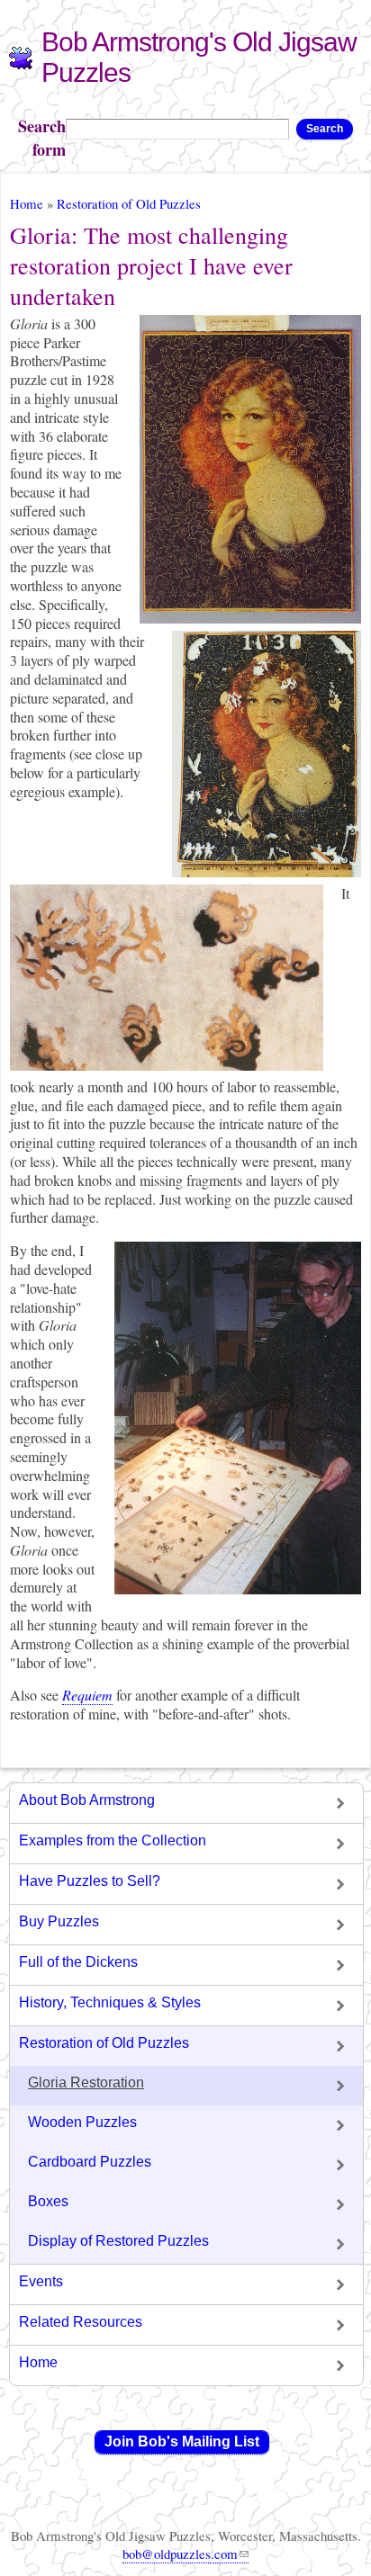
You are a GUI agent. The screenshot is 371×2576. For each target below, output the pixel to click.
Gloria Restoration (86, 2082)
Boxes (48, 2201)
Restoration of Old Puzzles (129, 203)
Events (41, 2281)
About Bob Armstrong (87, 1800)
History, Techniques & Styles (110, 2002)
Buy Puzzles (59, 1921)
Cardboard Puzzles (90, 2162)
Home (27, 203)
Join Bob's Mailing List (182, 2441)
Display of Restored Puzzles (118, 2241)
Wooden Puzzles (82, 2122)
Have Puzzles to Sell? (90, 1881)
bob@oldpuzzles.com (180, 2554)
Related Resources (81, 2322)
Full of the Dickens (78, 1962)
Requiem (87, 1695)
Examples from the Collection (113, 1840)
